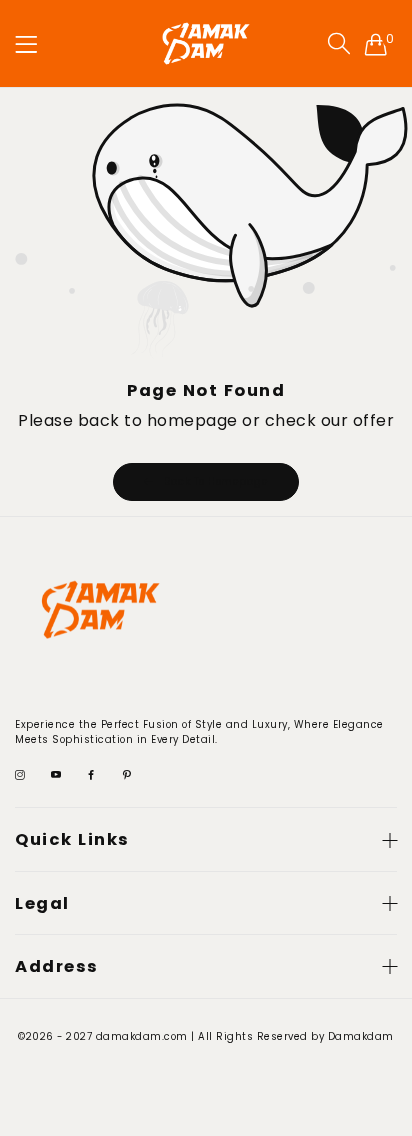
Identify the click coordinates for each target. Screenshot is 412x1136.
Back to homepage (216, 481)
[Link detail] (20, 776)
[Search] (339, 44)
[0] (376, 44)
